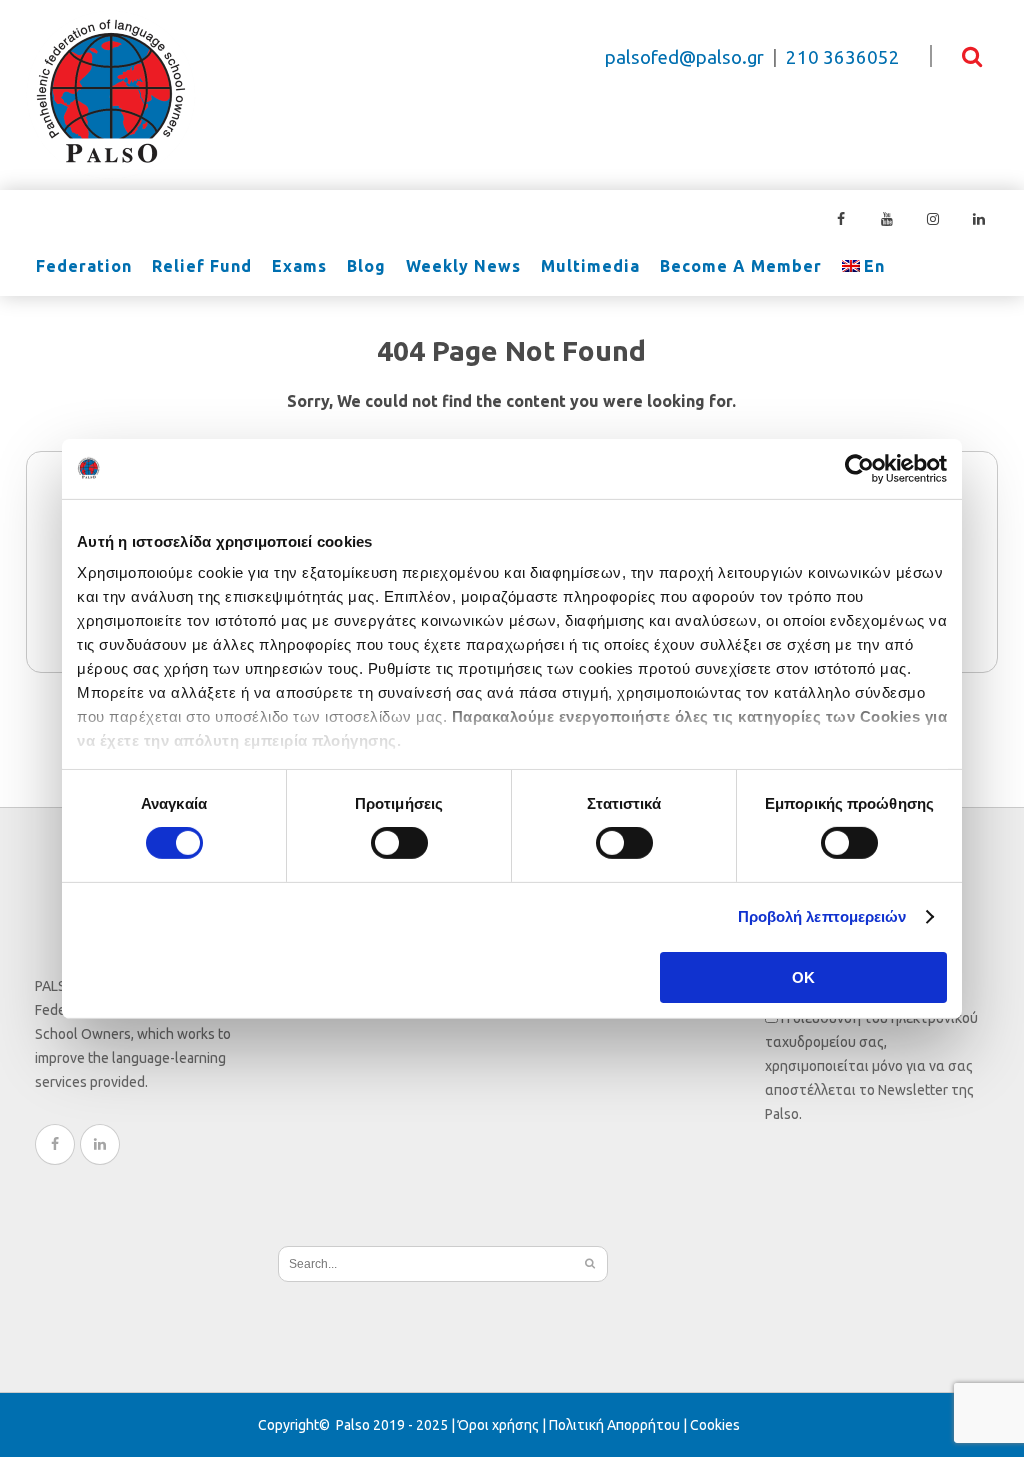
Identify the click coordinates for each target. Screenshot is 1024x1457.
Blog (366, 266)
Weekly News (463, 266)
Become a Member (741, 266)
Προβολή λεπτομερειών (822, 916)
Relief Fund (202, 266)
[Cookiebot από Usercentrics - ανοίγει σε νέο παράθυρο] (859, 468)
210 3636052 (843, 57)
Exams (299, 266)
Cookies (715, 1425)
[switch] (399, 843)
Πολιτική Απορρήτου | (619, 1425)
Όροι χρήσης (498, 1425)
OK (803, 977)
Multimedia (590, 266)
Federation (84, 266)
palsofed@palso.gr (684, 57)
